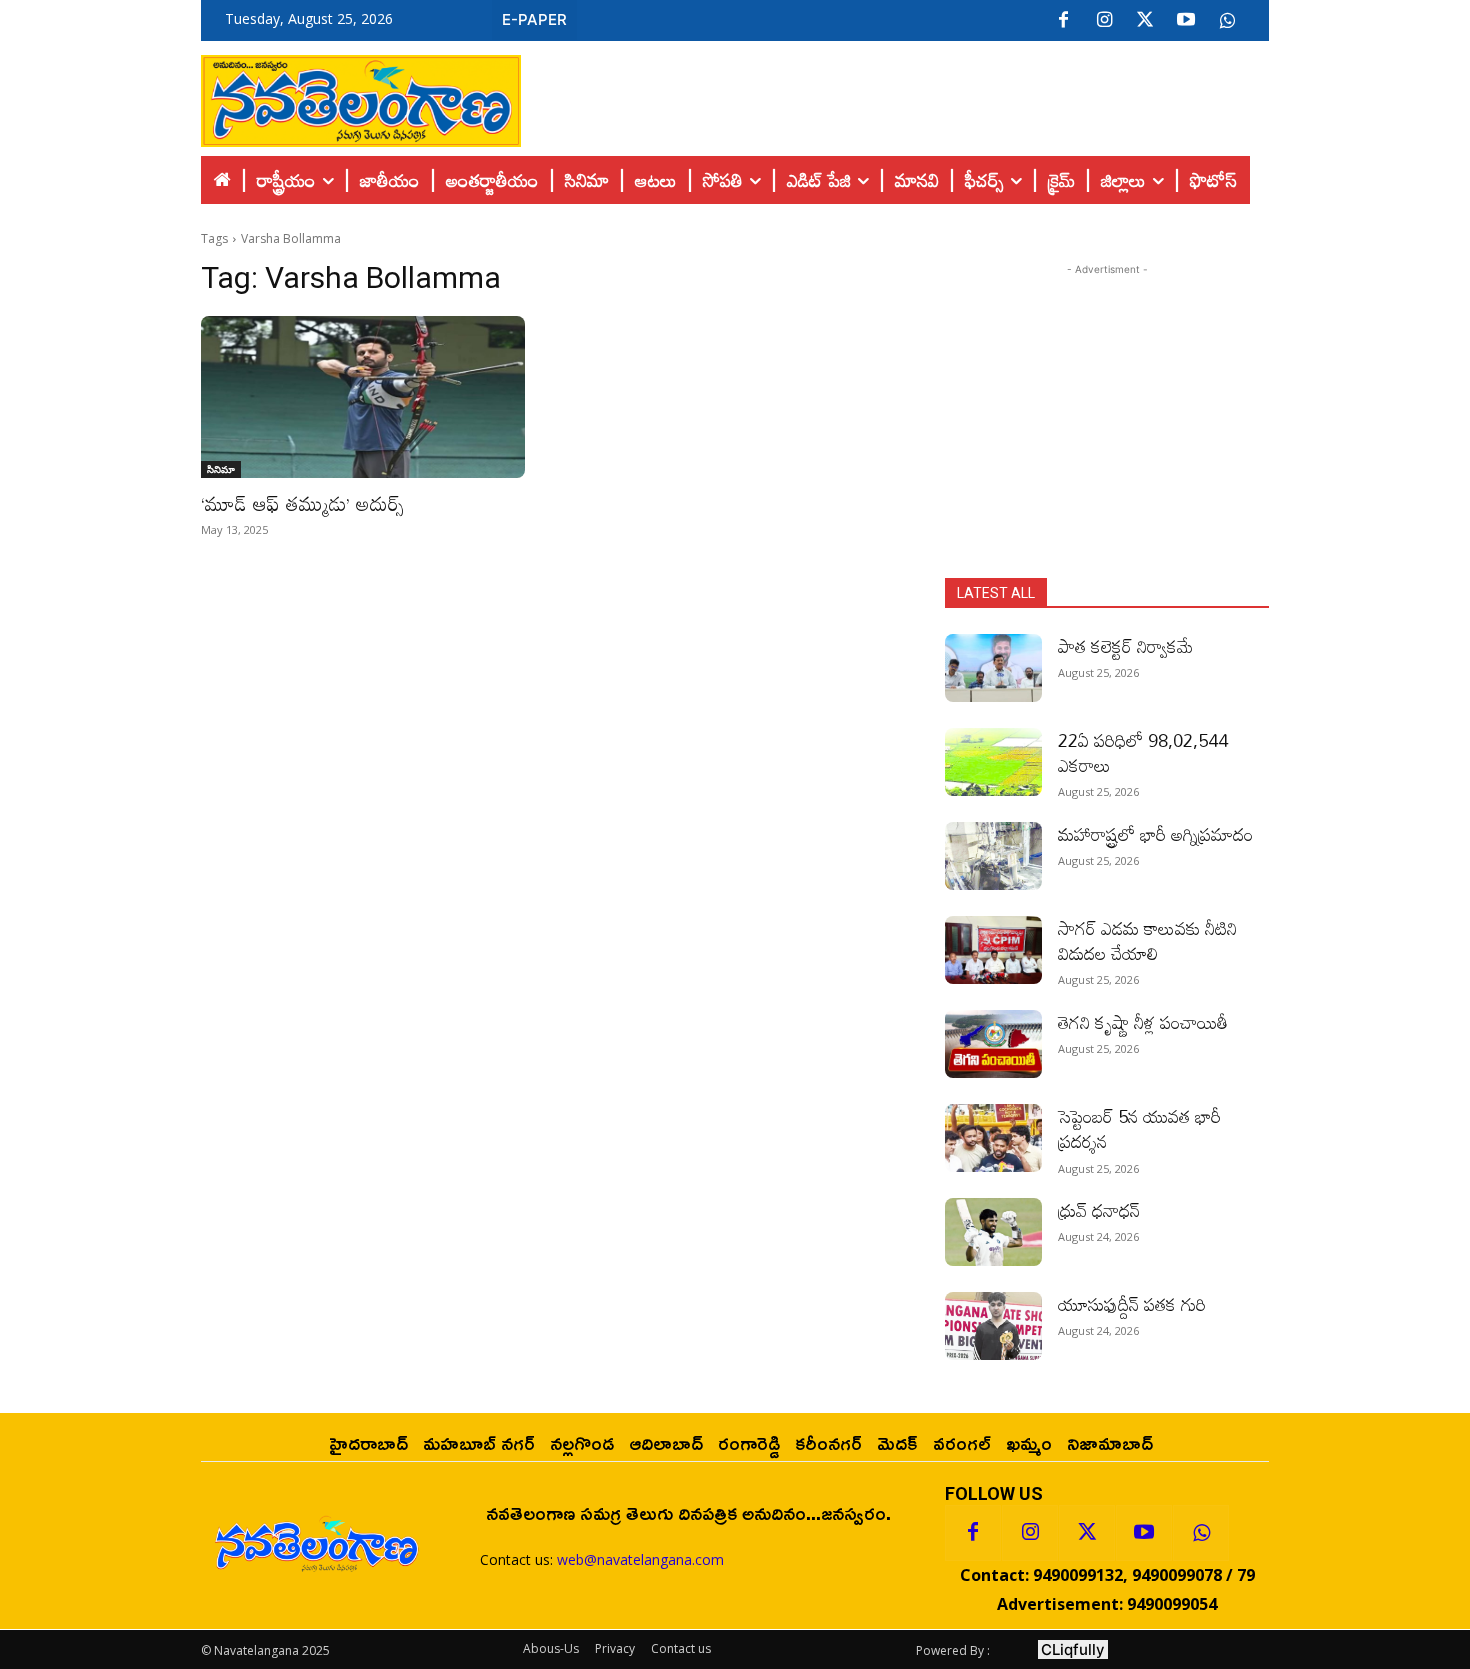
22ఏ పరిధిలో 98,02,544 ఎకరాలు (1143, 752)
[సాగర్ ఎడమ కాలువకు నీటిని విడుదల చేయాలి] (993, 950)
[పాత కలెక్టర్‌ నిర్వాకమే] (993, 668)
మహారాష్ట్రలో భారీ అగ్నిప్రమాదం (1155, 834)
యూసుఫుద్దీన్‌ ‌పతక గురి (1132, 1304)
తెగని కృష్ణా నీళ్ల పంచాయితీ (1143, 1022)
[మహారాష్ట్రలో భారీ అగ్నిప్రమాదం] (993, 856)
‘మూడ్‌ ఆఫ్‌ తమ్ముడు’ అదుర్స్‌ (302, 503)
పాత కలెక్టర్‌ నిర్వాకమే (1125, 646)
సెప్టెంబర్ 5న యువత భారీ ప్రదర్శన (1139, 1128)
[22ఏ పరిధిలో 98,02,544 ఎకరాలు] (993, 762)
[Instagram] (1104, 21)
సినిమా (221, 469)
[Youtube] (1186, 21)
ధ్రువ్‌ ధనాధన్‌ (1099, 1210)
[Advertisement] (895, 96)
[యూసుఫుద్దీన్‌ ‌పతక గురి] (993, 1326)
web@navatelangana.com (640, 1559)
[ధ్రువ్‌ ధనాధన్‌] (993, 1232)
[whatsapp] (1227, 21)
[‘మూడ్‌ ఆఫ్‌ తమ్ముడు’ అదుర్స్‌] (363, 397)
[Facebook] (1063, 21)
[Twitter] (1145, 21)
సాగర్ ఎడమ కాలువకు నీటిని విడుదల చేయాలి (1147, 940)
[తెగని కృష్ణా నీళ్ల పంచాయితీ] (993, 1044)
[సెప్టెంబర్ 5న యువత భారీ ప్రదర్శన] (993, 1138)
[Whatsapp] (1201, 1533)
